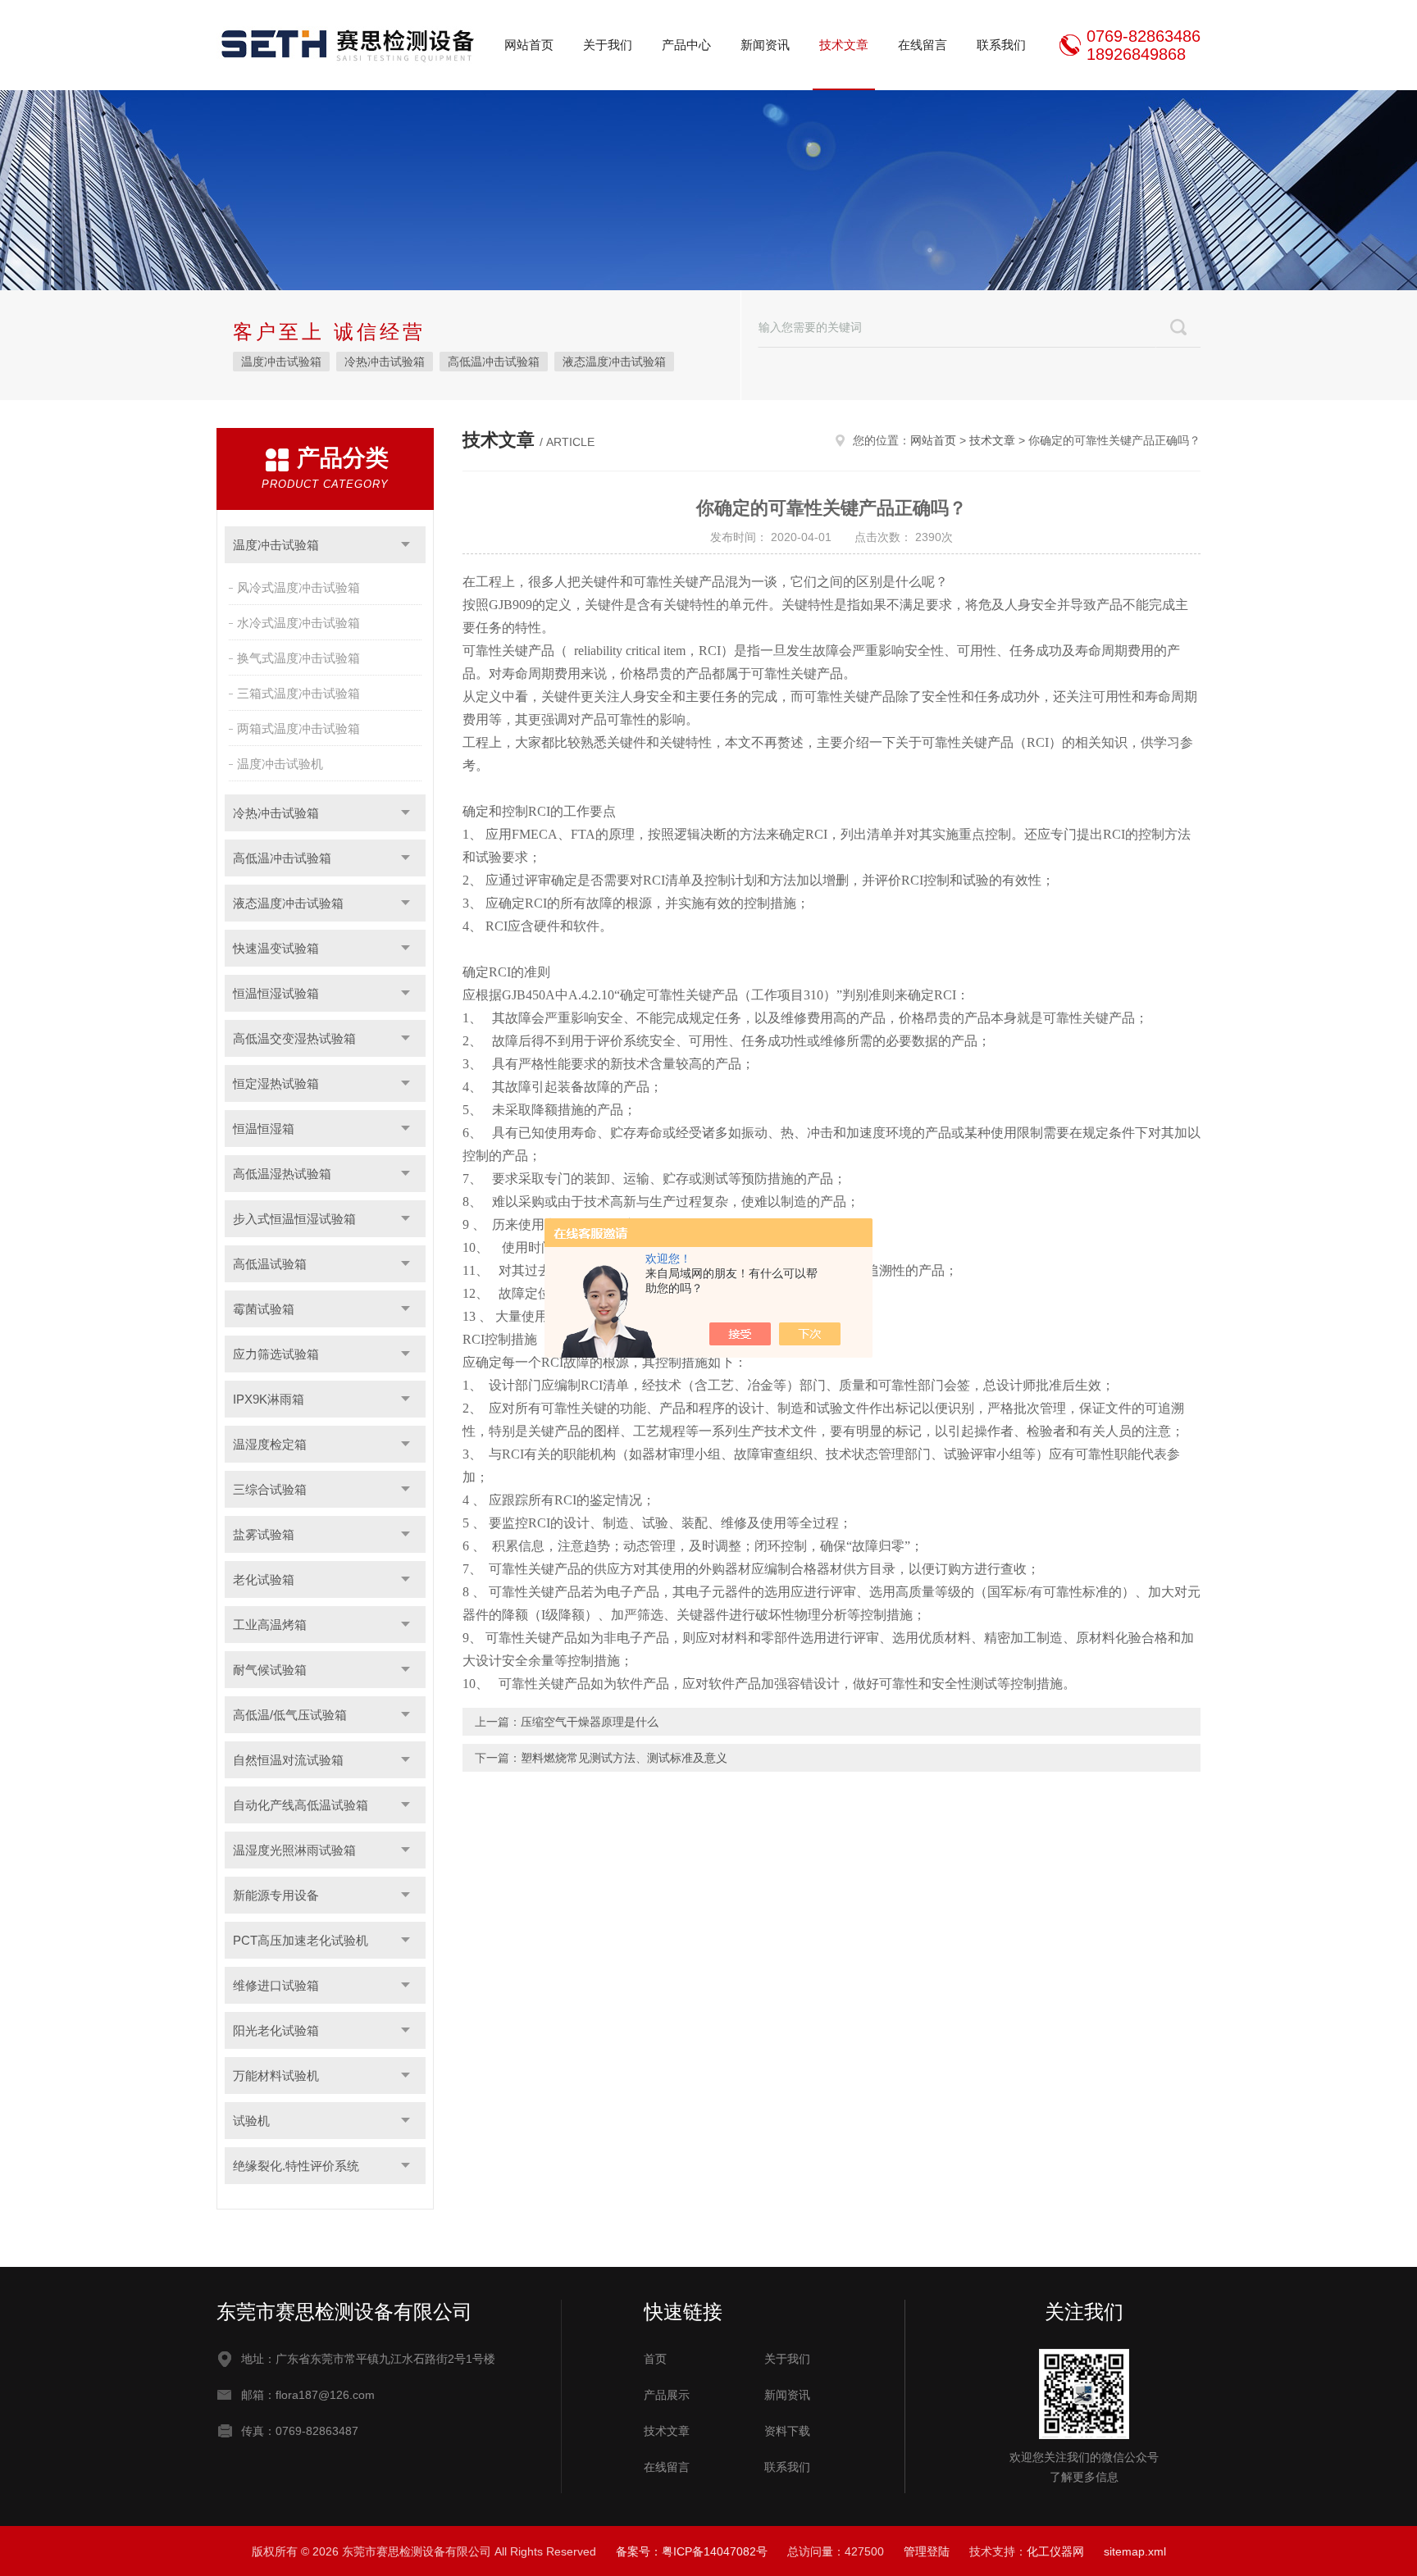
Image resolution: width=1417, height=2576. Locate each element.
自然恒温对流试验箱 (288, 1760)
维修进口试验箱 (276, 1985)
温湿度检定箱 (270, 1444)
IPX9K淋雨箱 (269, 1399)
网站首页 (529, 45)
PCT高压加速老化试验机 (301, 1940)
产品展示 (667, 2395)
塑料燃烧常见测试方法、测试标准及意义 (624, 1758)
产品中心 (686, 45)
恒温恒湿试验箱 (276, 993)
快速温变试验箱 (276, 948)
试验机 (251, 2121)
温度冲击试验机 (280, 764)
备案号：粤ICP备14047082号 (692, 2551)
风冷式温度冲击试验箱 (298, 587)
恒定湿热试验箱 (276, 1083)
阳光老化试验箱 (276, 2030)
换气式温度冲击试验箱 (298, 658)
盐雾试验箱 (264, 1534)
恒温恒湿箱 (264, 1129)
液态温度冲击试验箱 (614, 362)
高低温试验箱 (270, 1264)
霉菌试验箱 (264, 1309)
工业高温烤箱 (270, 1625)
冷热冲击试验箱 (385, 362)
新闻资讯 (765, 45)
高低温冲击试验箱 (494, 362)
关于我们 (608, 45)
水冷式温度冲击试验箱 (298, 623)
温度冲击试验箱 (281, 362)
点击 (406, 545)
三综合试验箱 (270, 1489)
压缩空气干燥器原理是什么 (590, 1722)
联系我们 (1001, 45)
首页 (655, 2359)
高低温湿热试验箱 (282, 1174)
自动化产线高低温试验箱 (301, 1805)
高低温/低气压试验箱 (290, 1715)
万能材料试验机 (276, 2075)
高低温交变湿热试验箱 (294, 1038)
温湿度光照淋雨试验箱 (294, 1850)
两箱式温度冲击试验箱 (298, 728)
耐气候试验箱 (270, 1670)
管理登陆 (927, 2551)
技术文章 (844, 45)
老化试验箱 (264, 1579)
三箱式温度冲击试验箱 (298, 693)
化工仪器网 (1055, 2551)
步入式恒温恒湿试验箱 (294, 1219)
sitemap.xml (1135, 2551)
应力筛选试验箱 (276, 1354)
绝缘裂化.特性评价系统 (296, 2166)
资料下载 (787, 2431)
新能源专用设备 (276, 1895)
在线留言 (923, 45)
